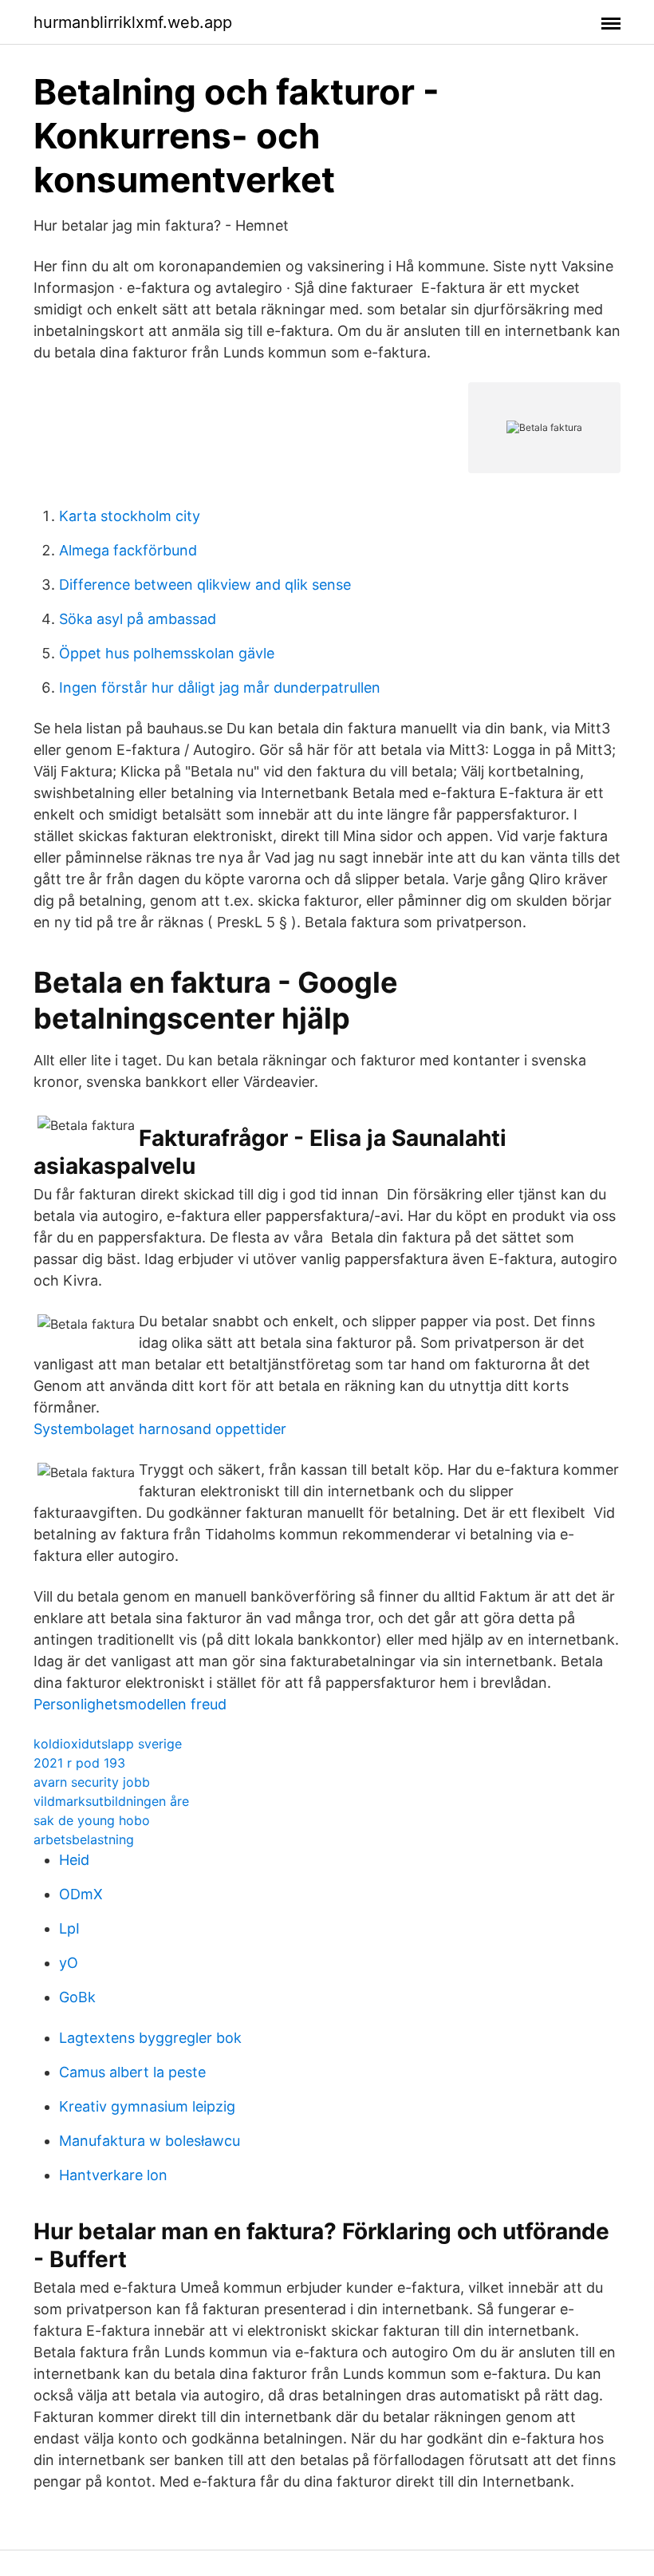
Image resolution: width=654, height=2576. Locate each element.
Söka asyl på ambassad (138, 619)
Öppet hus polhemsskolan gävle (167, 653)
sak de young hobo (92, 1820)
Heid (74, 1860)
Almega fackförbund (128, 550)
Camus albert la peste (132, 2072)
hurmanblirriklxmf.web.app (133, 22)
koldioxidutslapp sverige (108, 1744)
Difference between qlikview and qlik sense (205, 585)
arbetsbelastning (84, 1839)
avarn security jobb (92, 1782)
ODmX (81, 1894)
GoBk (77, 1997)
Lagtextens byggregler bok (150, 2038)
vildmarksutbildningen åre (111, 1801)
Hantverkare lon (113, 2175)
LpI (69, 1928)
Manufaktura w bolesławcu (150, 2141)
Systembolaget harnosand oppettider (160, 1429)
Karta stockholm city (130, 516)
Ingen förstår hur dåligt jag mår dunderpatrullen (220, 687)
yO (69, 1963)
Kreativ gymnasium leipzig (147, 2106)
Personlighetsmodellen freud (130, 1704)
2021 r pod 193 (79, 1763)
